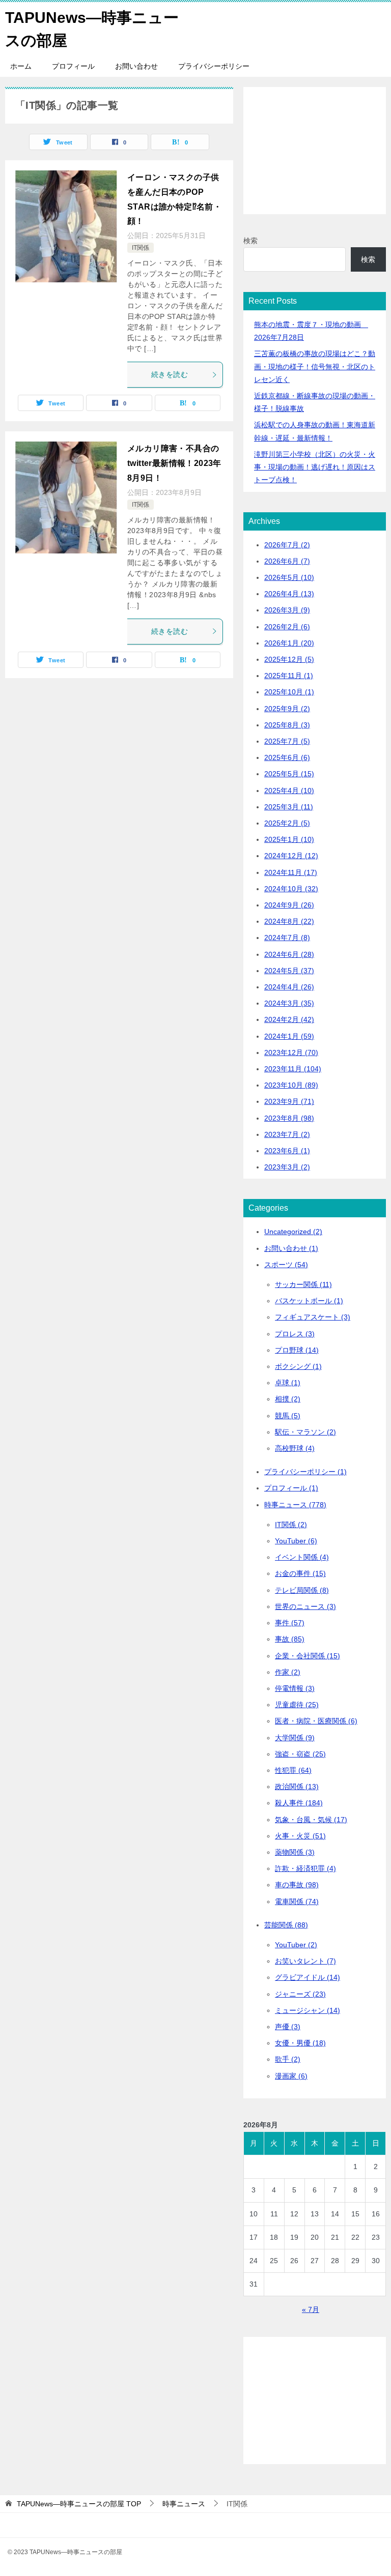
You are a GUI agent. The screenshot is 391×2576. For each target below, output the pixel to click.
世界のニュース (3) (305, 1606)
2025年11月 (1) (289, 676)
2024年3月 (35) (289, 1003)
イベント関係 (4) (302, 1557)
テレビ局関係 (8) (302, 1590)
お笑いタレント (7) (305, 1961)
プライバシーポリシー (214, 66)
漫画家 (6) (291, 2076)
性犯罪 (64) (293, 1770)
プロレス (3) (295, 1334)
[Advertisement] (315, 151)
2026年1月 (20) (289, 643)
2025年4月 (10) (289, 791)
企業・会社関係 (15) (308, 1656)
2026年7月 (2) (287, 545)
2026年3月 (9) (287, 610)
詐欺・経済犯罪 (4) (305, 1868)
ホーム (21, 66)
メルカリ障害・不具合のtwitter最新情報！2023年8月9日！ (174, 463)
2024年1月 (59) (289, 1036)
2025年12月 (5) (289, 659)
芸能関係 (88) (286, 1925)
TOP (79, 2504)
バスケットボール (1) (309, 1301)
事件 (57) (290, 1623)
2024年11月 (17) (291, 872)
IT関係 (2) (291, 1525)
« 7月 (311, 2309)
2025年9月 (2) (287, 709)
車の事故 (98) (297, 1885)
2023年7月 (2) (287, 1134)
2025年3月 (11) (289, 807)
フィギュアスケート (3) (313, 1317)
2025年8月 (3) (287, 725)
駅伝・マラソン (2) (305, 1432)
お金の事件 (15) (300, 1573)
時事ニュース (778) (295, 1505)
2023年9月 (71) (289, 1101)
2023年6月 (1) (287, 1151)
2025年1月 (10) (289, 839)
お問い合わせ (136, 66)
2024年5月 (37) (289, 971)
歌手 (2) (288, 2059)
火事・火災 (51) (300, 1836)
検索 (250, 241)
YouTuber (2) (296, 1945)
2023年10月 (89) (291, 1085)
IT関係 (141, 248)
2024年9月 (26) (289, 905)
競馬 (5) (288, 1416)
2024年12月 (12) (291, 856)
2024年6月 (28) (289, 954)
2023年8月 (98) (289, 1118)
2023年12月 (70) (291, 1052)
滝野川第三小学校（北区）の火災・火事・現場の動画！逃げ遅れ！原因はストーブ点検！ (315, 467)
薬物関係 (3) (295, 1852)
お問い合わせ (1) (291, 1248)
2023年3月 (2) (287, 1167)
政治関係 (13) (297, 1787)
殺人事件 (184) (299, 1803)
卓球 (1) (288, 1383)
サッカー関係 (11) (303, 1284)
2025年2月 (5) (287, 823)
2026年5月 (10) (289, 577)
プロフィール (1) (291, 1488)
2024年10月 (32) (291, 889)
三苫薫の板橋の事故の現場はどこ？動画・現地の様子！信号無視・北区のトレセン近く (315, 366)
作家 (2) (288, 1672)
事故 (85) (290, 1639)
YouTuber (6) (296, 1541)
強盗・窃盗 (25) (300, 1754)
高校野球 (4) (295, 1448)
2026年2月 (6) (287, 627)
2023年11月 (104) (293, 1069)
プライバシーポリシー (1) (305, 1472)
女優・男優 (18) (300, 2043)
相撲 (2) (288, 1399)
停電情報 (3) (295, 1688)
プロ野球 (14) (297, 1350)
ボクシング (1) (298, 1366)
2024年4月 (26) (289, 987)
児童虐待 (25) (297, 1705)
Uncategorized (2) (293, 1232)
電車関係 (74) (297, 1901)
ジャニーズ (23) (300, 1994)
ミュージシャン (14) (308, 2010)
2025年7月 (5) (287, 741)
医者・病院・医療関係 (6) (316, 1721)
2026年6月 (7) (287, 561)
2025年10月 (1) (289, 692)
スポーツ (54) (286, 1265)
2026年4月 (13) (289, 594)
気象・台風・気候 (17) (311, 1820)
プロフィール (73, 66)
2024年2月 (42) (289, 1019)
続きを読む (170, 374)
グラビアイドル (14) (308, 1977)
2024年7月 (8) (287, 938)
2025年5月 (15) (289, 774)
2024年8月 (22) (289, 921)
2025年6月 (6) (287, 757)
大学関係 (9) (295, 1738)
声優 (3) (288, 2027)
